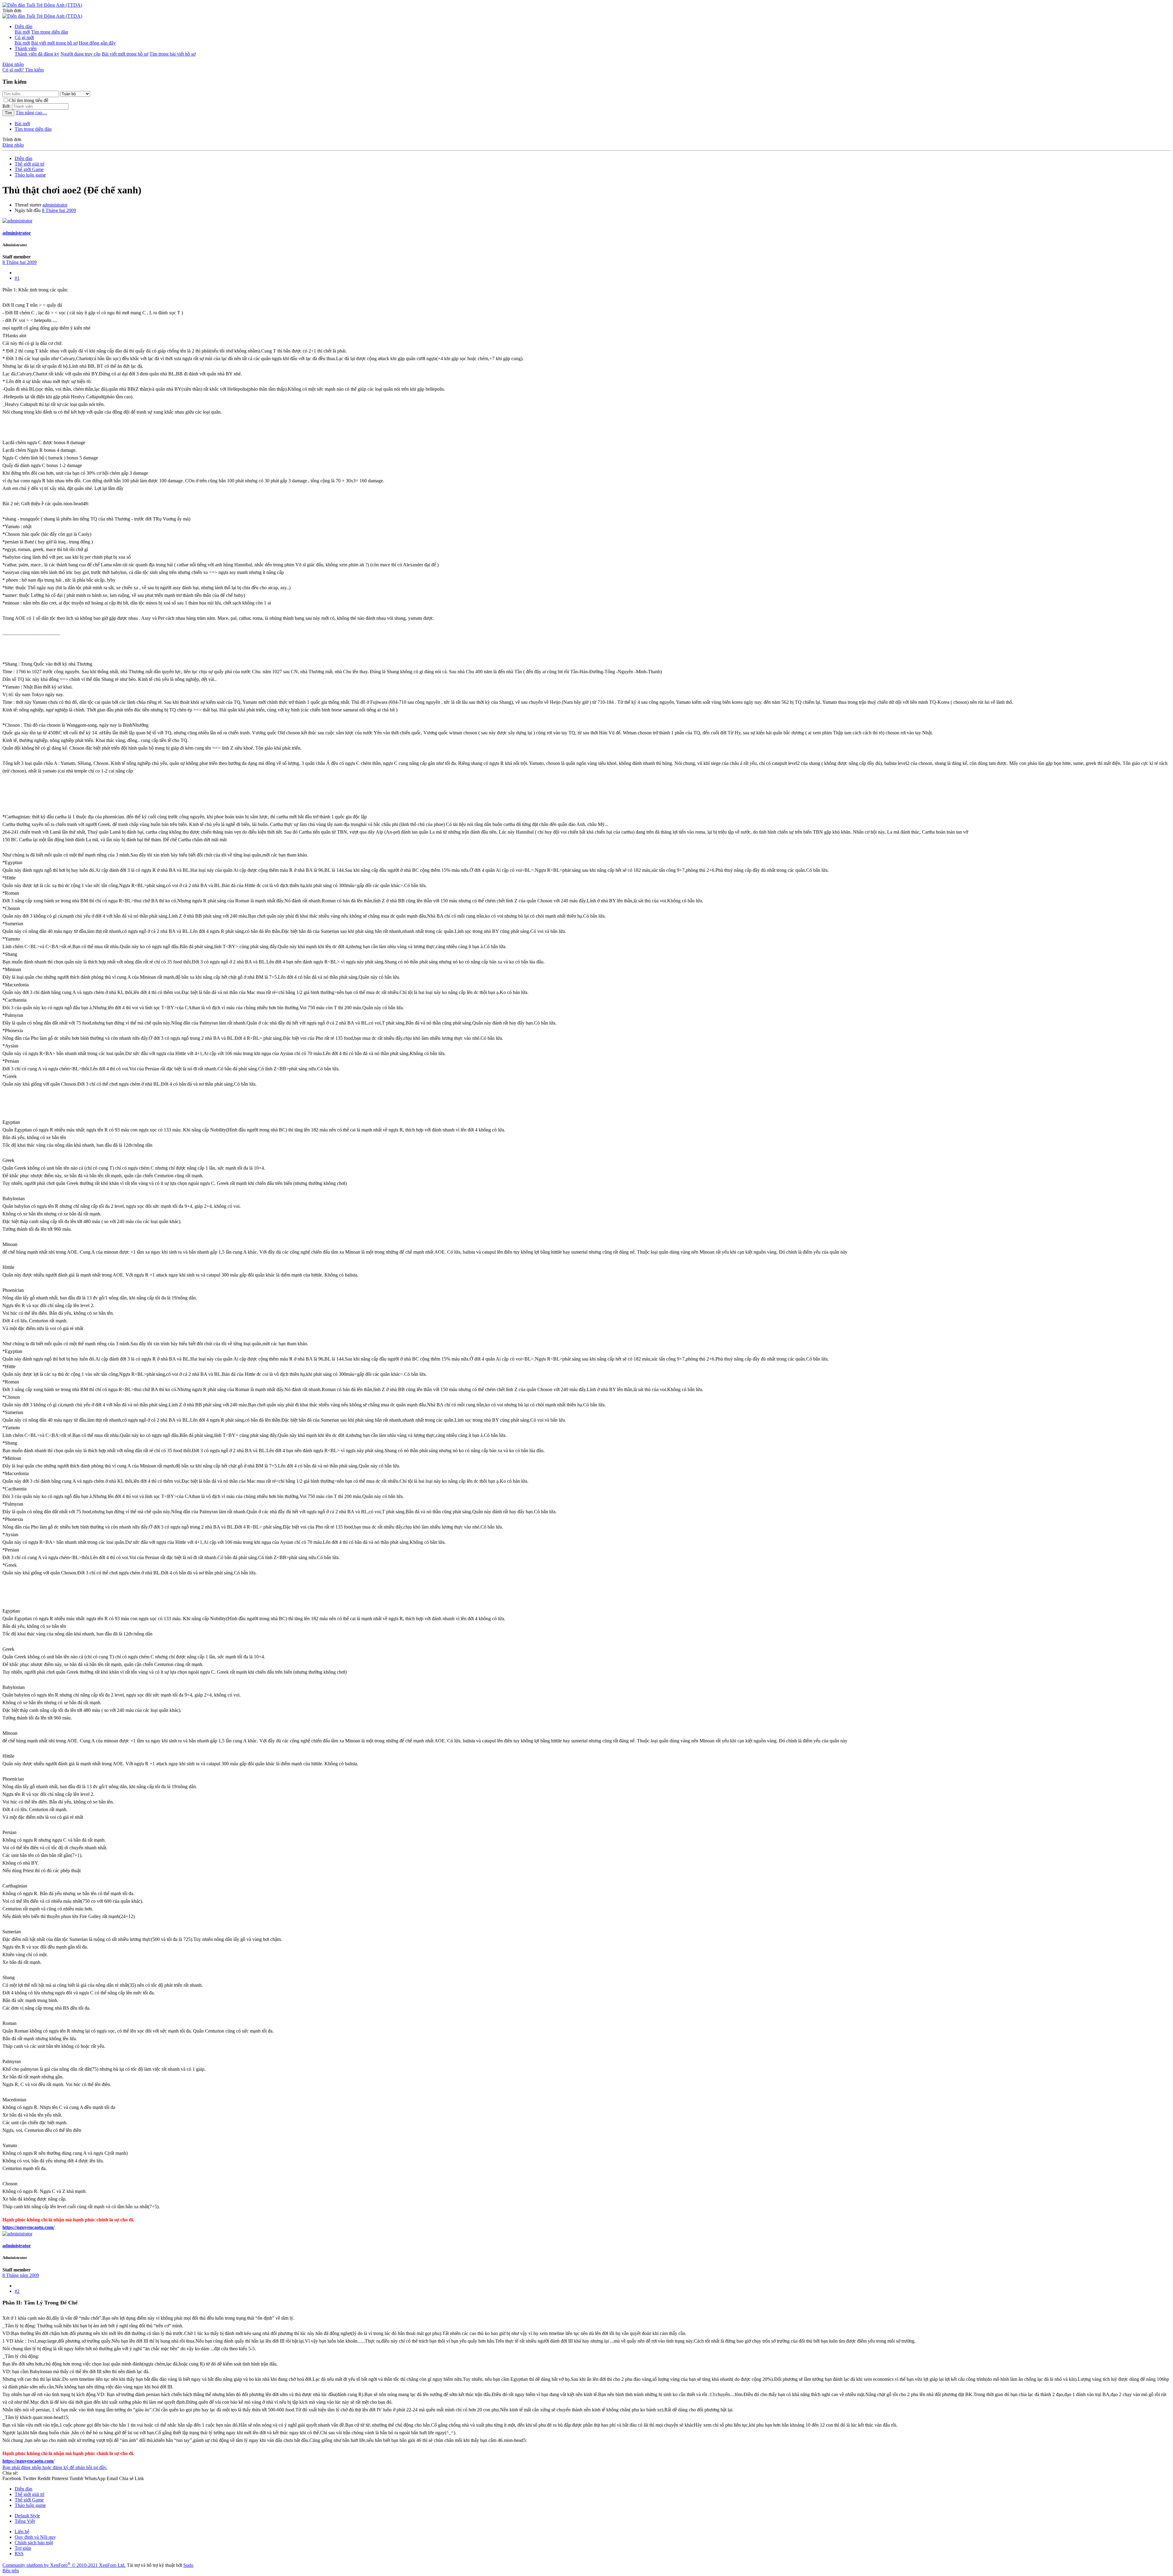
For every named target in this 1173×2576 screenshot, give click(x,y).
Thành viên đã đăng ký (37, 54)
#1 (17, 278)
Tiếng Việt (25, 2521)
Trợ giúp (23, 2548)
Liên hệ (22, 2532)
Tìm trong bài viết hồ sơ (172, 54)
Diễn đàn (24, 26)
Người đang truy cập (80, 54)
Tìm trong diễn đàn (50, 32)
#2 (17, 2291)
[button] (12, 11)
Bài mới (22, 32)
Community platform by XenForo (64, 2565)
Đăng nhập (13, 145)
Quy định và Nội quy (35, 2537)
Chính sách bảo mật (34, 2543)
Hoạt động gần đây (97, 43)
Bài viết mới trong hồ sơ (54, 43)
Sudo (188, 2565)
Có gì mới (24, 37)
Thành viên (26, 48)
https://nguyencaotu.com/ (28, 2227)
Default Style (27, 2516)
